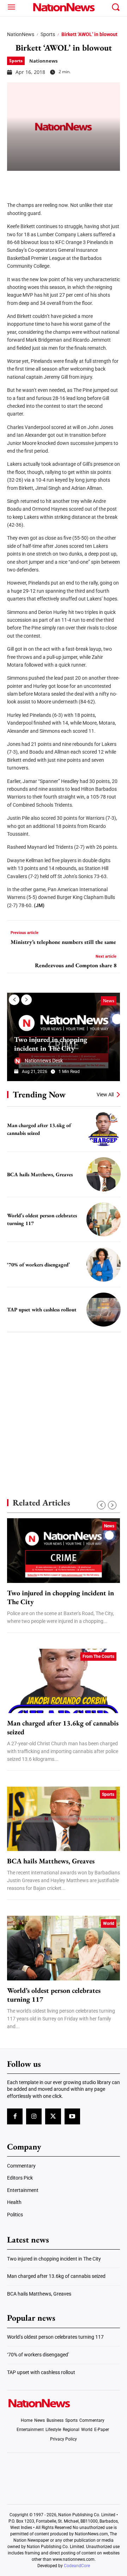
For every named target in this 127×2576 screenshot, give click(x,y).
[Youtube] (72, 2116)
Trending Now (39, 1094)
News (109, 1001)
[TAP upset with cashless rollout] (104, 1310)
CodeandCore (77, 2566)
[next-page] (26, 1000)
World (109, 1924)
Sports (48, 34)
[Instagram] (34, 2116)
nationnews (43, 61)
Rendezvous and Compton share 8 (76, 965)
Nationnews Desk (44, 1061)
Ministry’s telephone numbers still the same (63, 942)
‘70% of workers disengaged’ (38, 1264)
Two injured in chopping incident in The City (51, 1044)
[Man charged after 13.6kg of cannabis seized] (104, 1129)
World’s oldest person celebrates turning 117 (54, 1995)
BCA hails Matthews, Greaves (40, 1174)
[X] (32, 181)
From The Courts (98, 1657)
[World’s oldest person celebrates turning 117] (104, 1220)
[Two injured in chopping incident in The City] (64, 1550)
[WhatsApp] (68, 181)
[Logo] (64, 7)
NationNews (21, 34)
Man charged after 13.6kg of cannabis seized (63, 1728)
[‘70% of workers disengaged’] (104, 1264)
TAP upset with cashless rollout (42, 1309)
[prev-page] (14, 1000)
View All (105, 1095)
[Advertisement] (64, 1403)
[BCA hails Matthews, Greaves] (104, 1174)
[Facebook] (15, 181)
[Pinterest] (50, 181)
